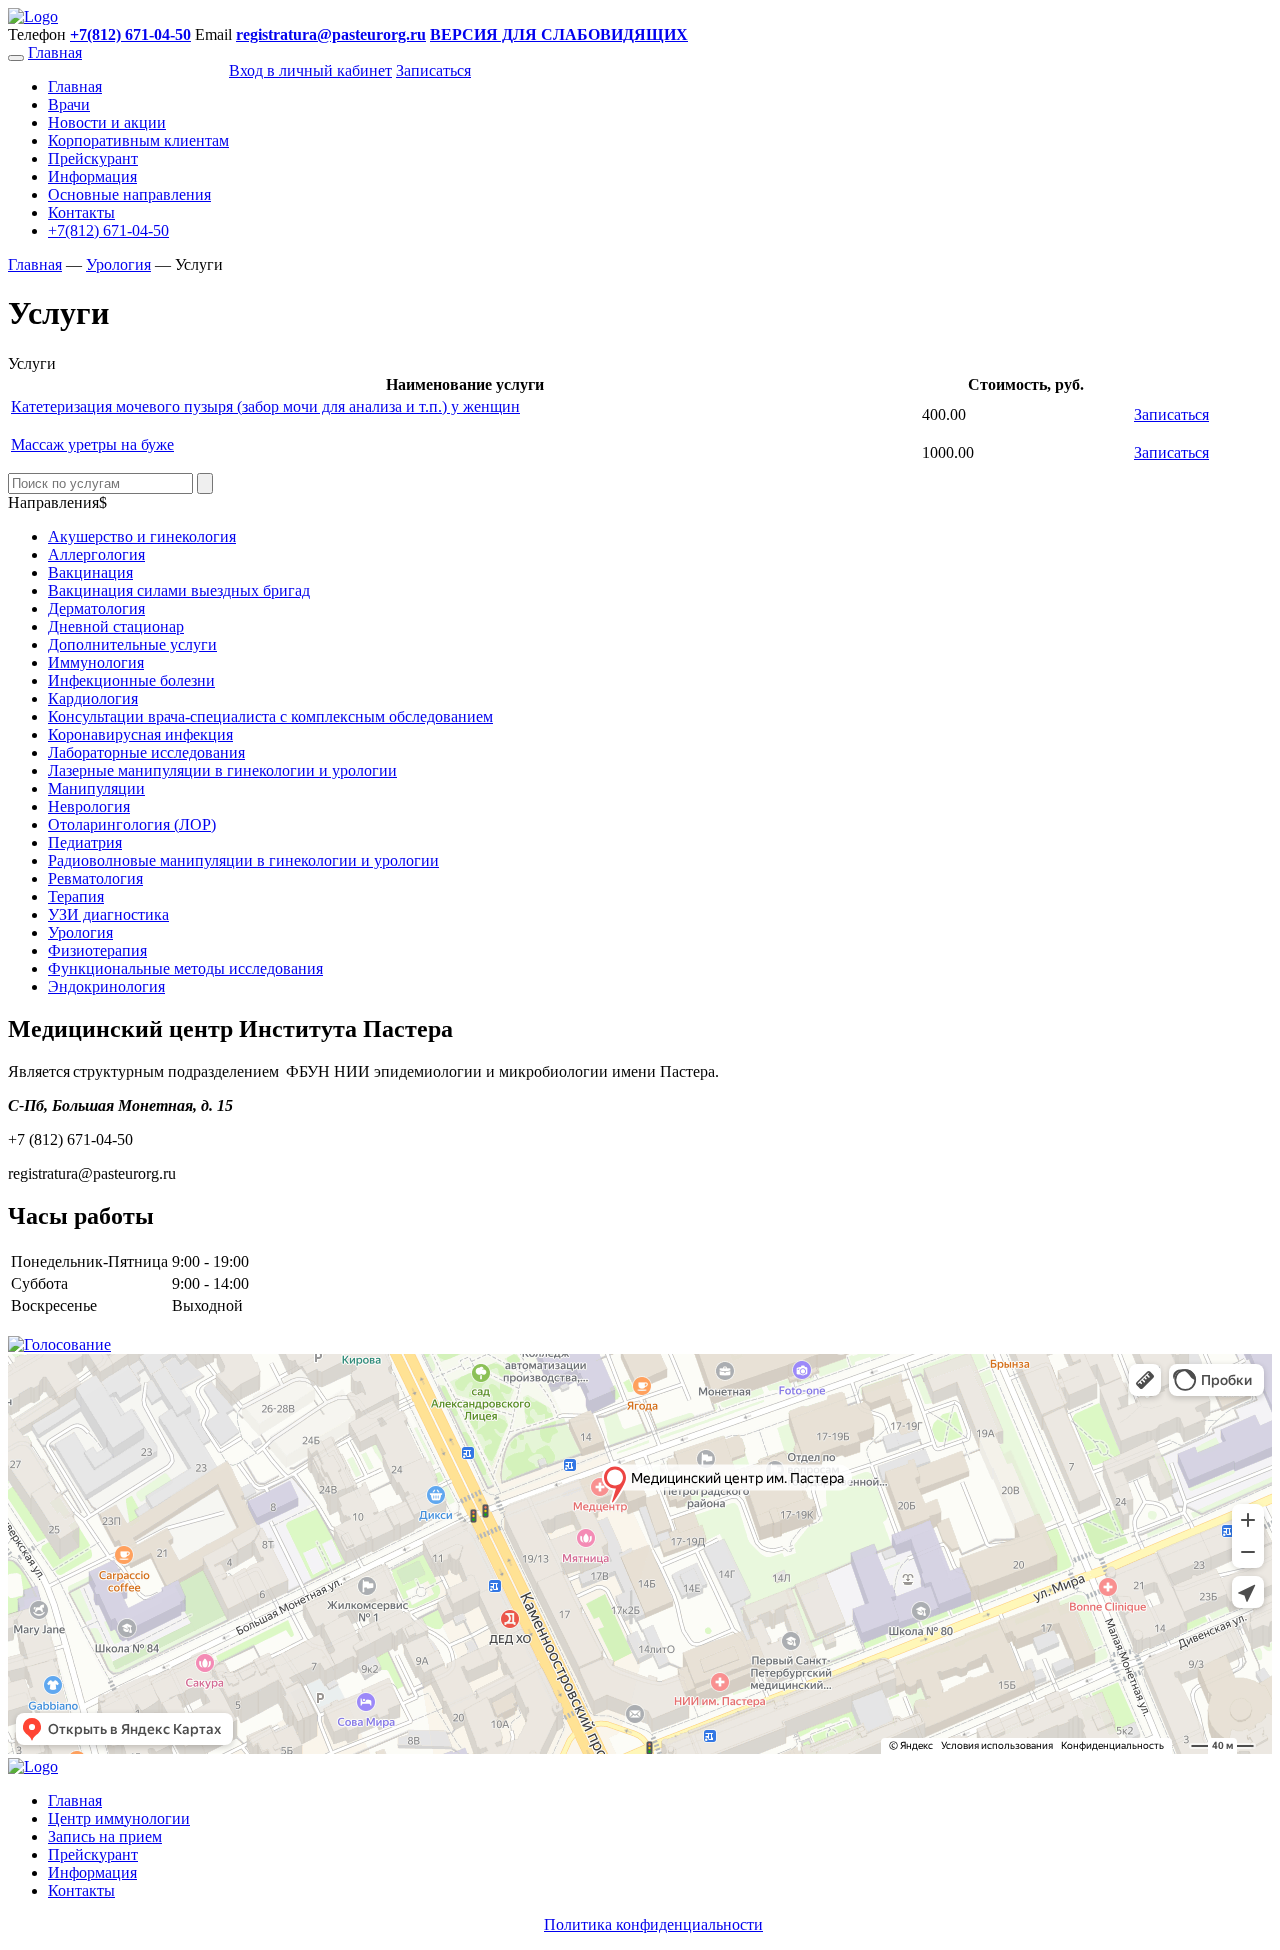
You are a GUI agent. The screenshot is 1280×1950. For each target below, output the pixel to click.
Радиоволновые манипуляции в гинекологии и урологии (243, 860)
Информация (92, 176)
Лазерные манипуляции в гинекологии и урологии (222, 770)
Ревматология (95, 878)
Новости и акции (107, 122)
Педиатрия (85, 842)
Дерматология (96, 608)
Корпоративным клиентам (138, 140)
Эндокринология (106, 986)
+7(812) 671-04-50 (108, 230)
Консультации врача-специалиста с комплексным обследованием (270, 716)
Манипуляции (96, 788)
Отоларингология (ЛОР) (132, 824)
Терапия (76, 896)
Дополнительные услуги (132, 644)
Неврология (89, 806)
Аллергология (96, 554)
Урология (80, 932)
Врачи (69, 104)
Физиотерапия (97, 950)
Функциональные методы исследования (185, 968)
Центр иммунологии (119, 1818)
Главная (55, 52)
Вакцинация (90, 572)
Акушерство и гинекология (142, 536)
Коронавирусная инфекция (140, 734)
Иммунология (96, 662)
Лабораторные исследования (146, 752)
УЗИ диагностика (108, 914)
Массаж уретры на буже (92, 444)
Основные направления (129, 194)
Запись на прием (105, 1836)
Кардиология (93, 698)
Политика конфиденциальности (653, 1924)
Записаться (1171, 414)
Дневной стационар (116, 626)
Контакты (81, 212)
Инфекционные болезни (131, 680)
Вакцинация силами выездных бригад (179, 590)
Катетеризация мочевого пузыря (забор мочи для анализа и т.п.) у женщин (265, 406)
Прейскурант (93, 158)
